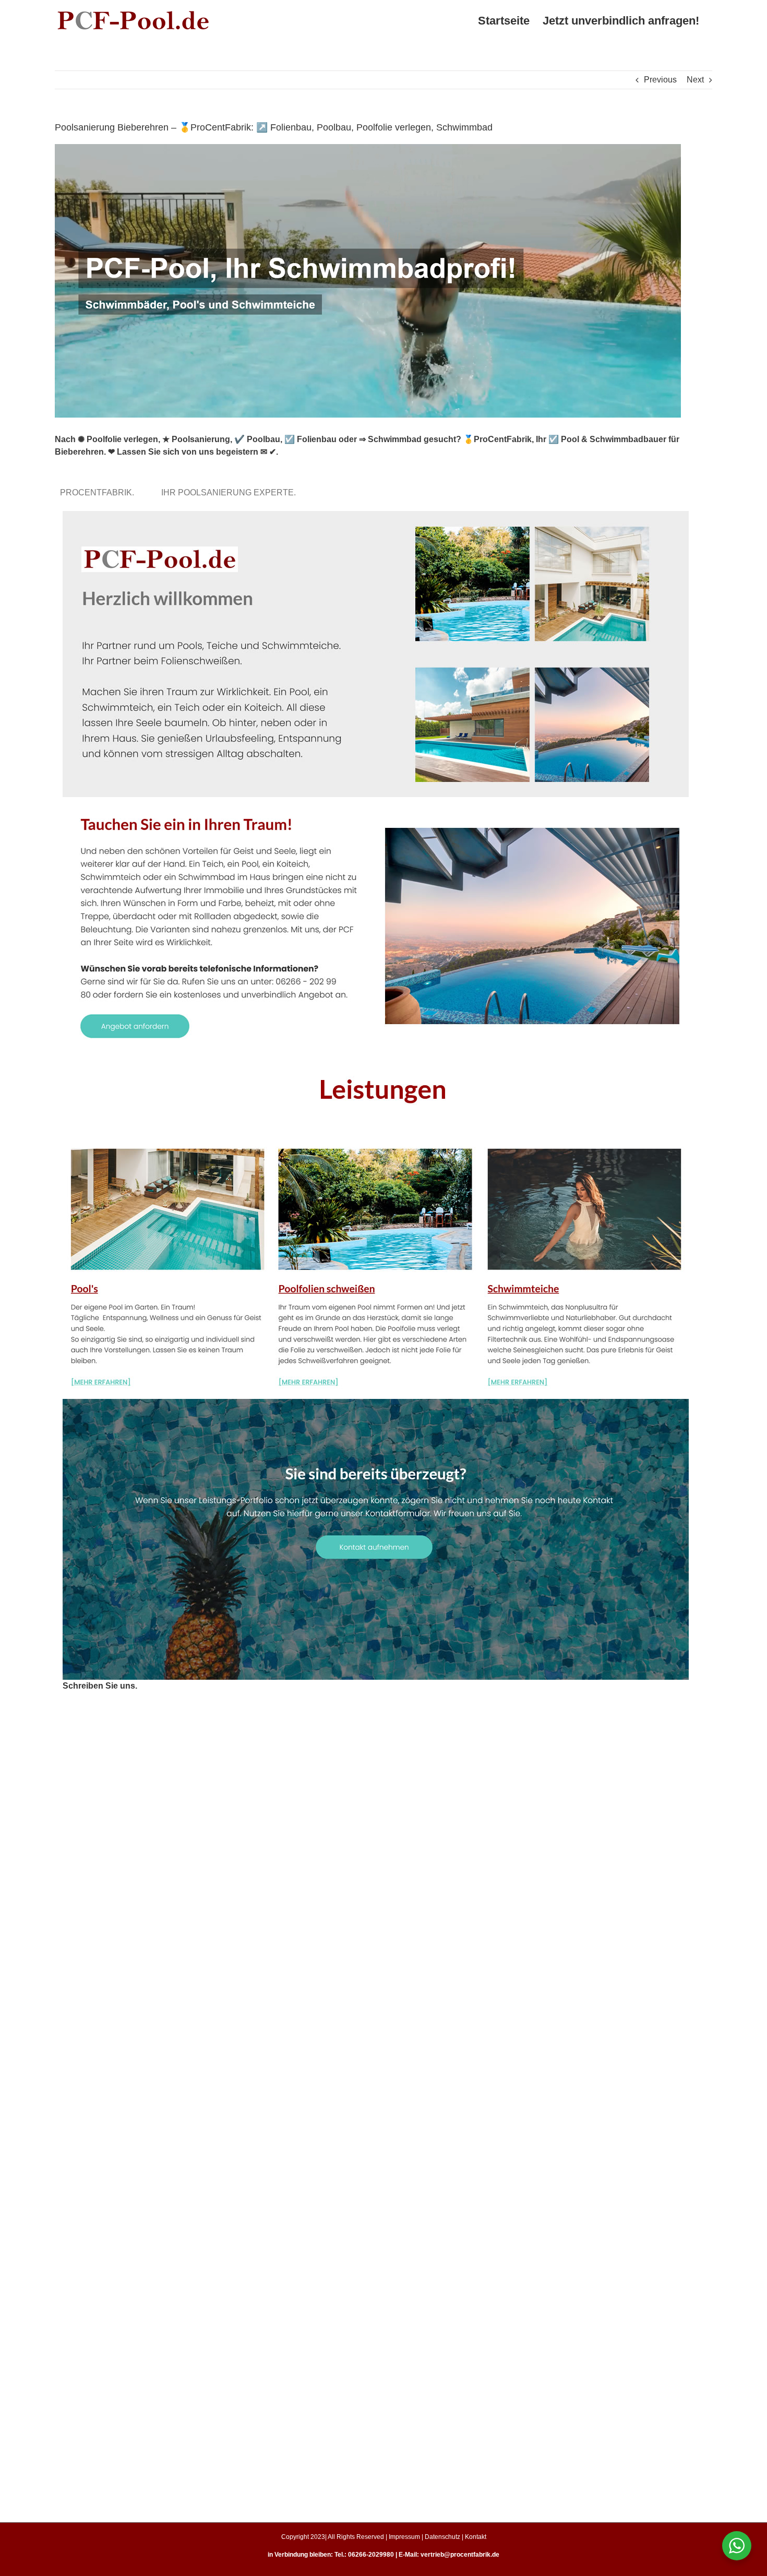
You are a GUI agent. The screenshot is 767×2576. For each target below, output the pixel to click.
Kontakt (476, 2537)
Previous (660, 80)
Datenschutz (442, 2537)
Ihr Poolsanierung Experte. (231, 492)
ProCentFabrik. (99, 492)
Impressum (404, 2537)
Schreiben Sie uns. (100, 1686)
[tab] (99, 492)
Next (695, 80)
